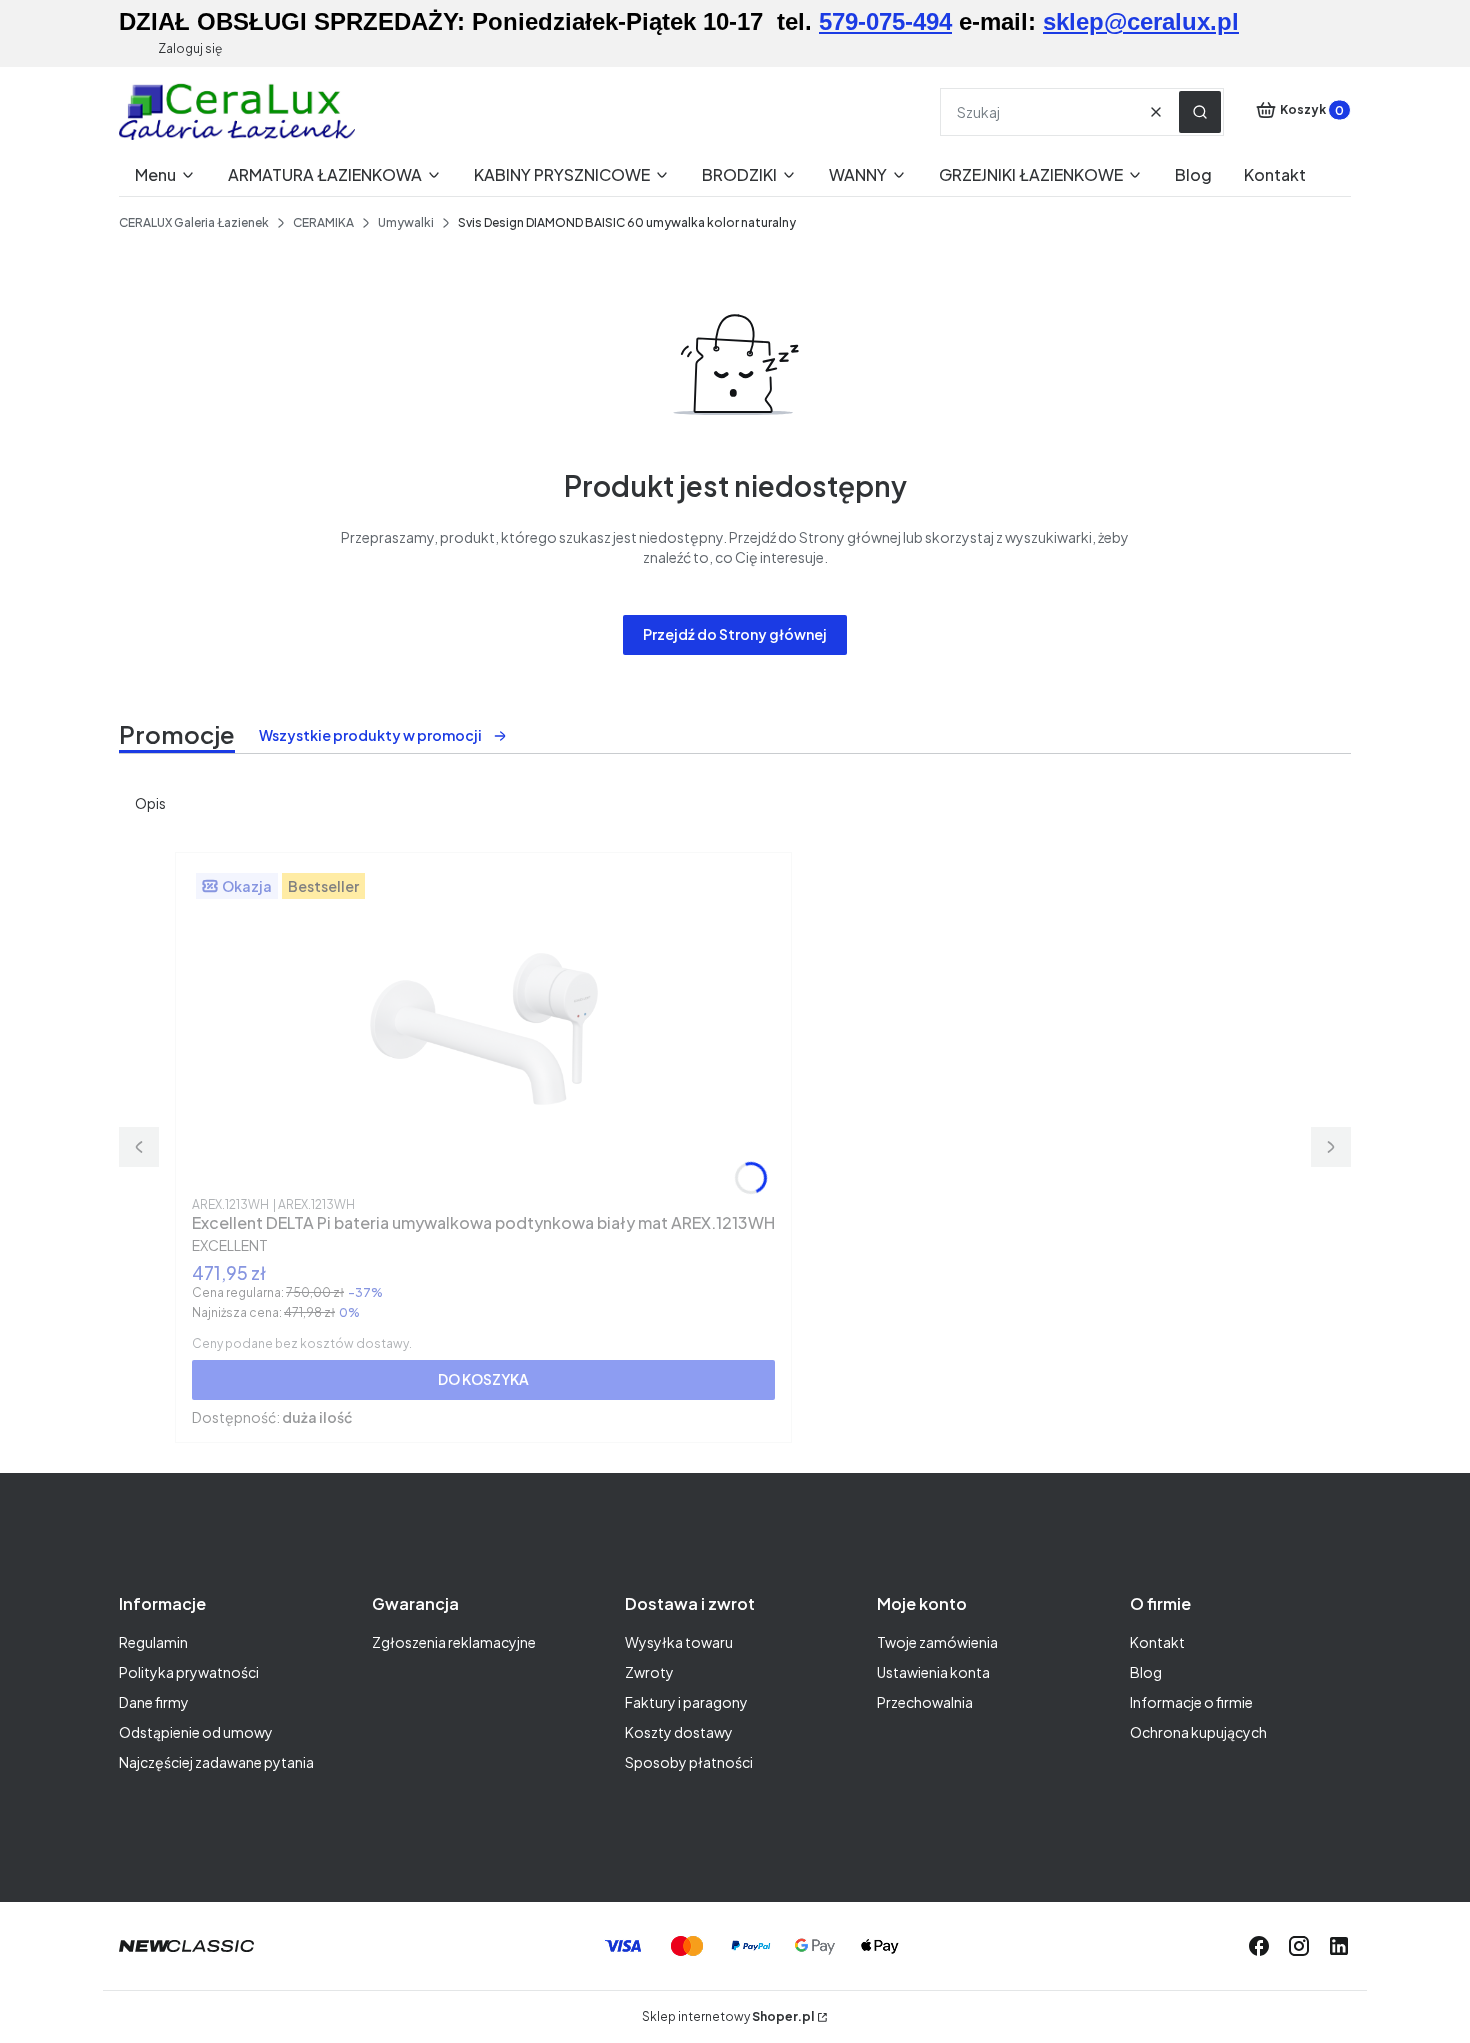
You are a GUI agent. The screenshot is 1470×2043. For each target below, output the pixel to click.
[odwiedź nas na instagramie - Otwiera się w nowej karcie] (1299, 1946)
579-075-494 (885, 21)
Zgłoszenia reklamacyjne (454, 1642)
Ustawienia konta (933, 1672)
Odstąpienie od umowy (196, 1732)
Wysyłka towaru (679, 1642)
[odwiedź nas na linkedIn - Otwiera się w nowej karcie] (1339, 1946)
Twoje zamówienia (937, 1642)
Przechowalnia (925, 1702)
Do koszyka (483, 1379)
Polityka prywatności (189, 1672)
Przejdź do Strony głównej (735, 634)
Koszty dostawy (679, 1732)
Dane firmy (154, 1702)
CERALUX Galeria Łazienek (194, 222)
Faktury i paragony (686, 1702)
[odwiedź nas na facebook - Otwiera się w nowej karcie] (1259, 1946)
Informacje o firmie (1191, 1702)
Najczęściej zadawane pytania (216, 1762)
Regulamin (153, 1642)
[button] (1200, 112)
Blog (1146, 1672)
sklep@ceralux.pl (1141, 21)
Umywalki (406, 222)
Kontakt (1157, 1642)
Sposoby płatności (689, 1762)
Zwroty (649, 1672)
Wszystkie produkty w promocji (370, 735)
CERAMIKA (323, 222)
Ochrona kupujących (1198, 1732)
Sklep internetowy (728, 2016)
